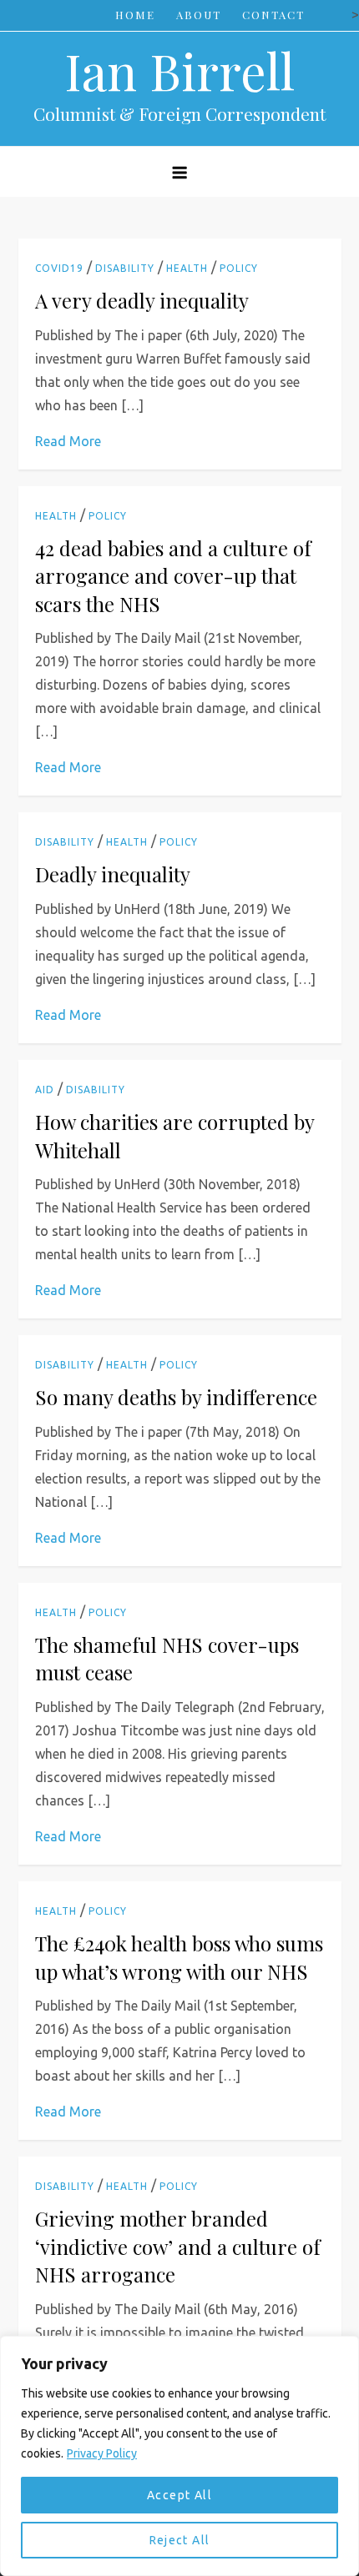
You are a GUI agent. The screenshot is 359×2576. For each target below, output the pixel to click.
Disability (125, 268)
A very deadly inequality (142, 300)
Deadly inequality (113, 874)
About (199, 15)
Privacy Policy (102, 2453)
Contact (273, 15)
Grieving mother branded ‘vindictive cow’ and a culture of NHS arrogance (178, 2246)
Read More (68, 441)
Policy (239, 268)
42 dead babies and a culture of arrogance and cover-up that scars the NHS (173, 576)
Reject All (180, 2540)
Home (135, 15)
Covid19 (59, 268)
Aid (45, 1090)
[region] (179, 2456)
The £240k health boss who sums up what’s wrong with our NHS (179, 1957)
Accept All (179, 2495)
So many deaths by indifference (176, 1397)
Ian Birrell (179, 70)
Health (187, 268)
